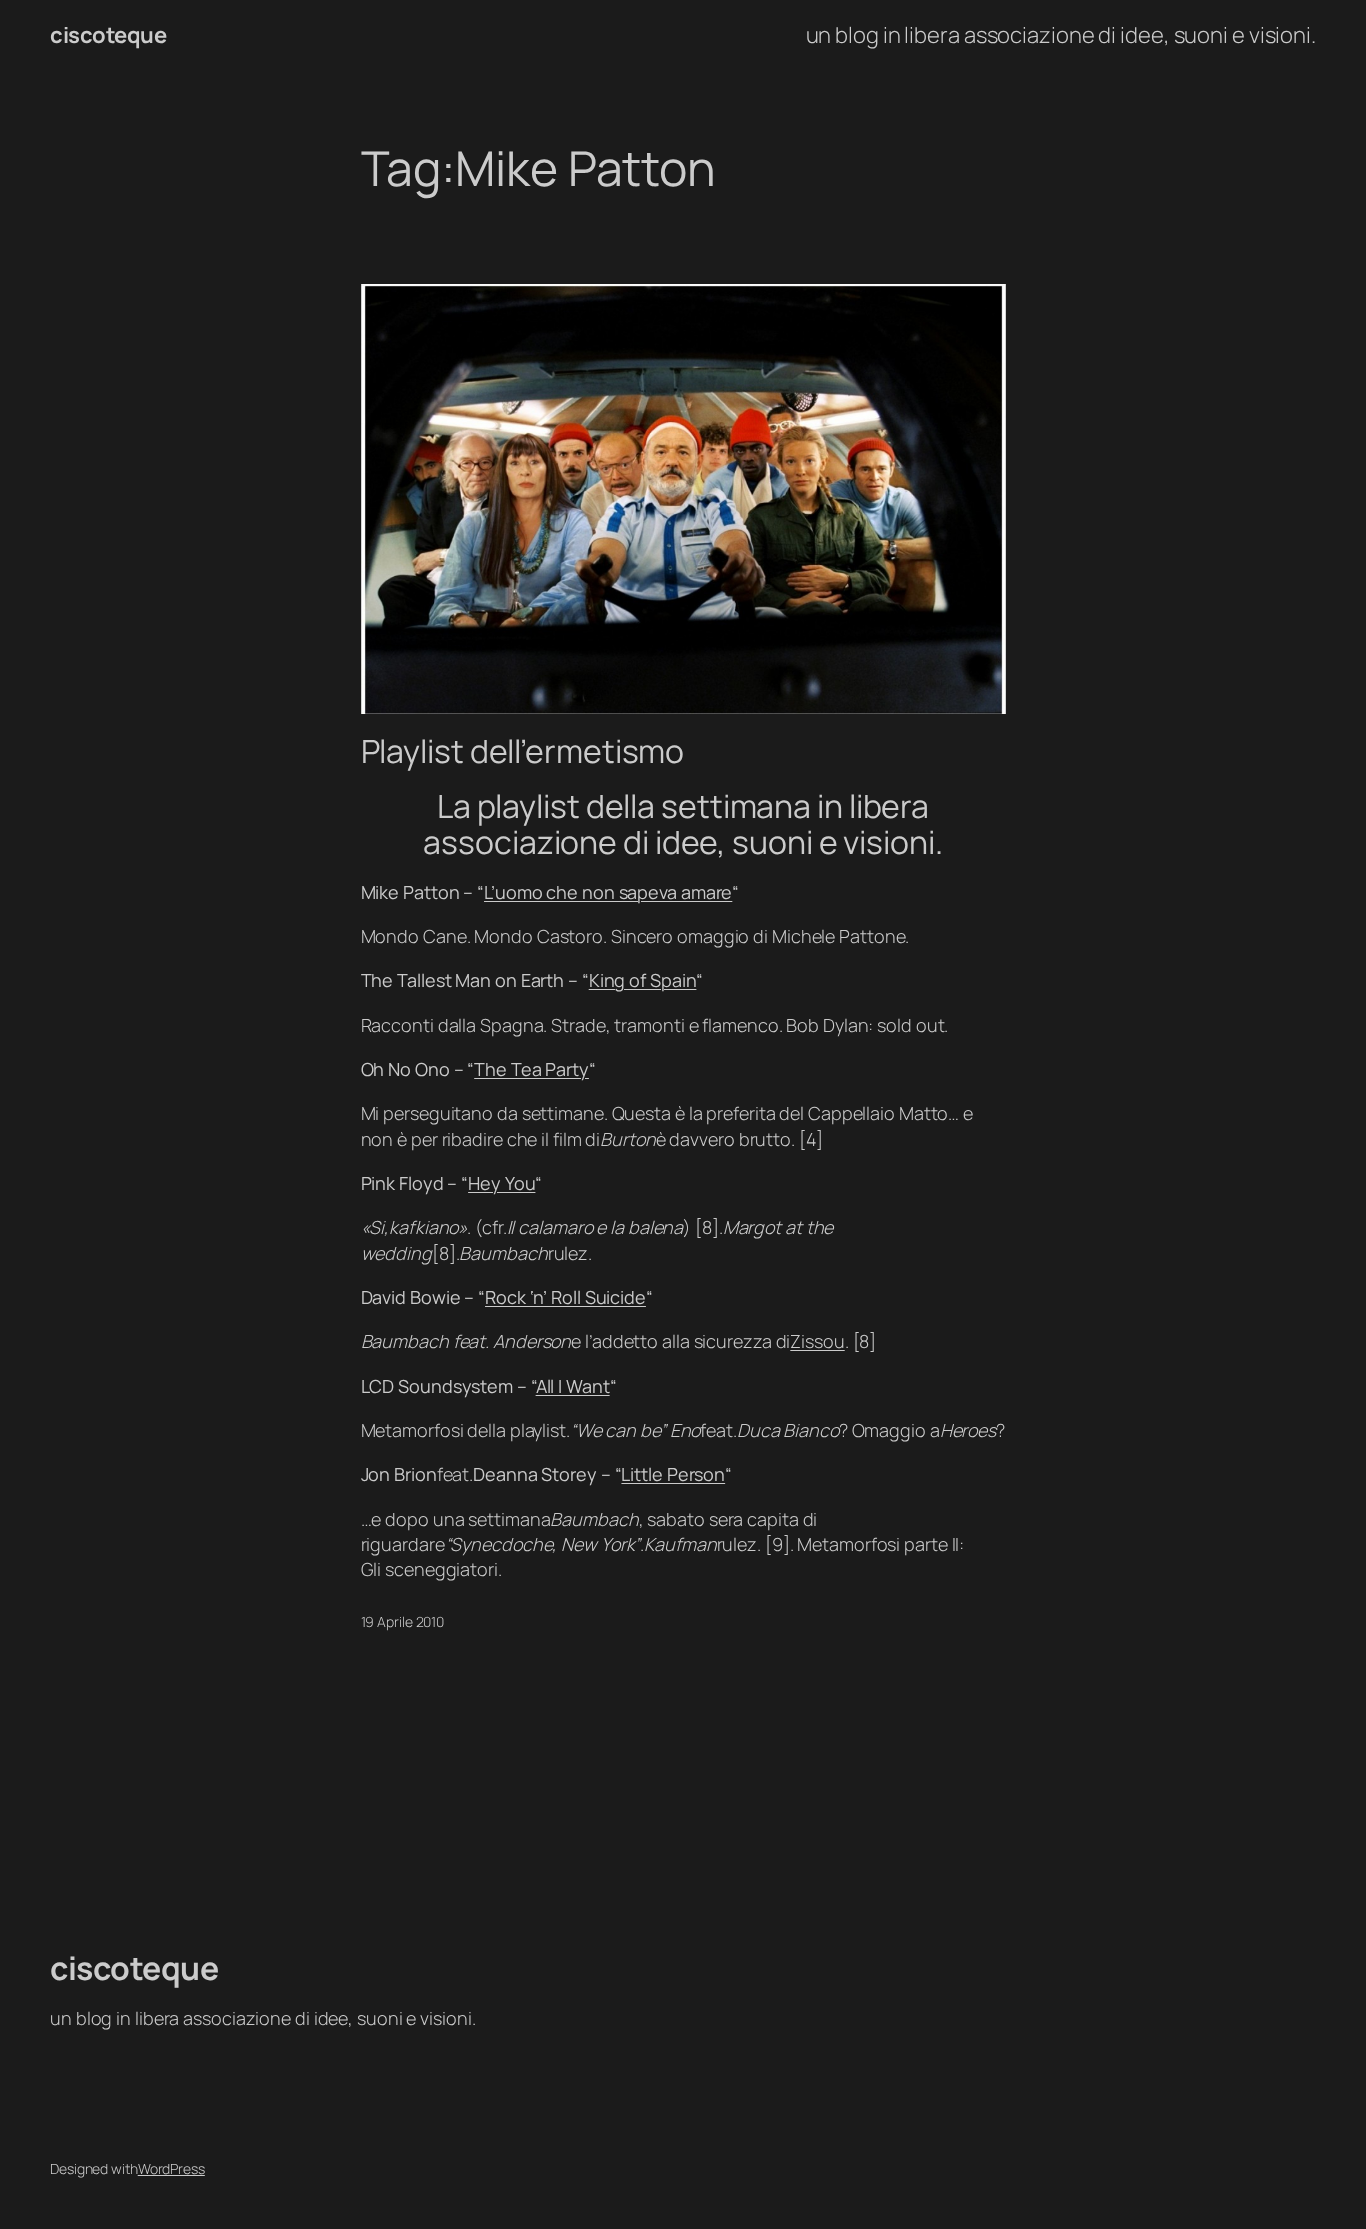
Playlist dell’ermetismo (523, 751)
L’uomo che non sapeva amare (608, 892)
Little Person (673, 1474)
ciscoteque (108, 35)
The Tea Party (531, 1069)
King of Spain (643, 980)
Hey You (501, 1183)
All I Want (573, 1386)
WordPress (171, 2168)
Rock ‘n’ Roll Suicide (565, 1297)
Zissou (817, 1341)
